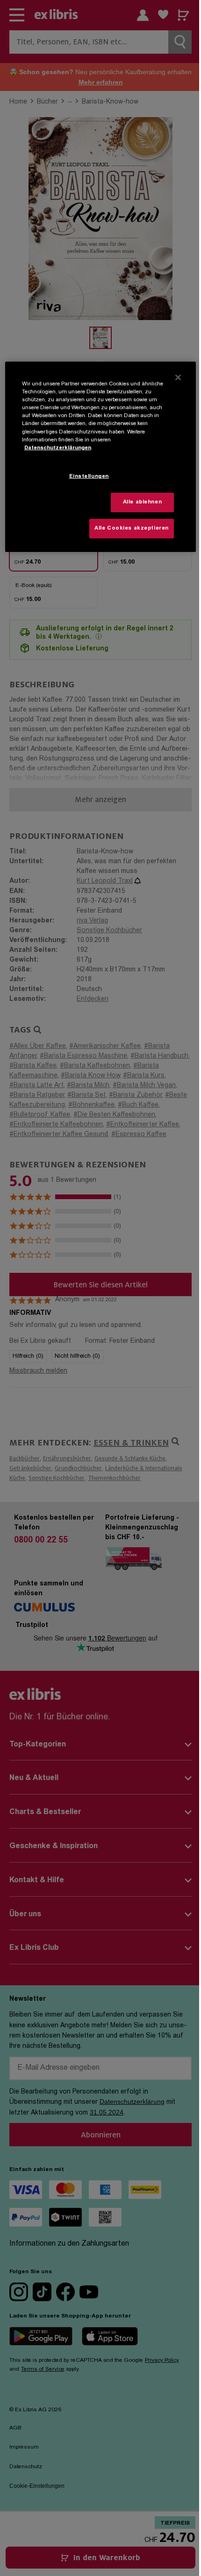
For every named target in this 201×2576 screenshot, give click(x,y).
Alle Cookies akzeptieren (132, 528)
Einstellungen (89, 477)
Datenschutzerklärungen (58, 448)
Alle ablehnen (142, 502)
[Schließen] (178, 377)
